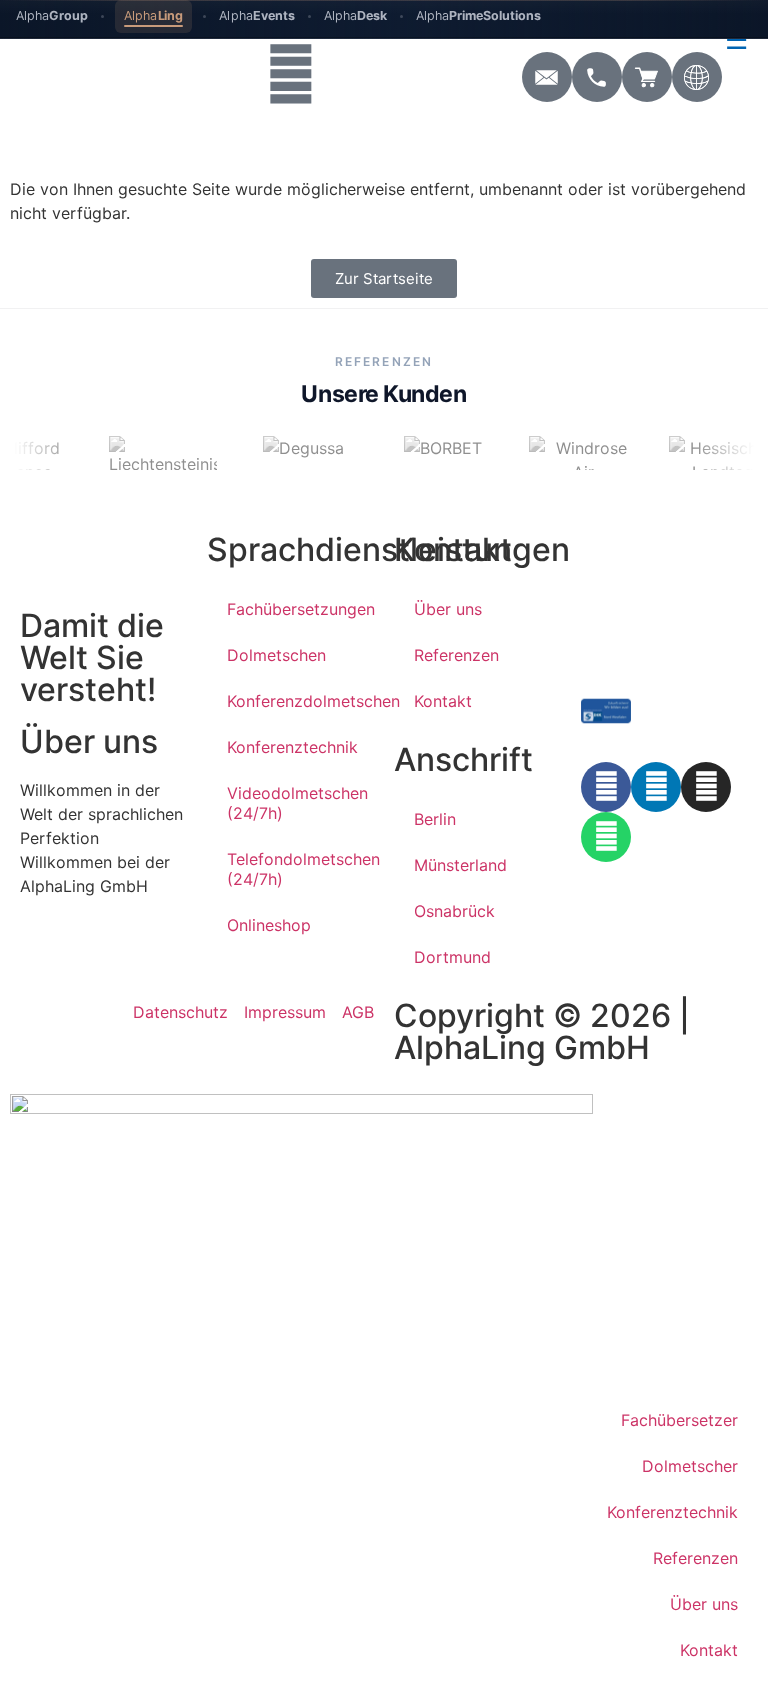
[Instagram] (706, 787)
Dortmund (452, 957)
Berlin (435, 819)
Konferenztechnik (292, 747)
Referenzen (456, 655)
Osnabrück (454, 911)
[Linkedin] (656, 787)
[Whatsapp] (606, 837)
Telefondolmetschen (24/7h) (300, 869)
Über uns (448, 609)
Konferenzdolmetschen (300, 701)
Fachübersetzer (679, 1420)
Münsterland (460, 865)
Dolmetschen (276, 655)
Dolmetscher (690, 1466)
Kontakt (443, 701)
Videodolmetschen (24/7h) (297, 803)
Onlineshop (269, 925)
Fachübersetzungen (300, 609)
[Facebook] (606, 787)
